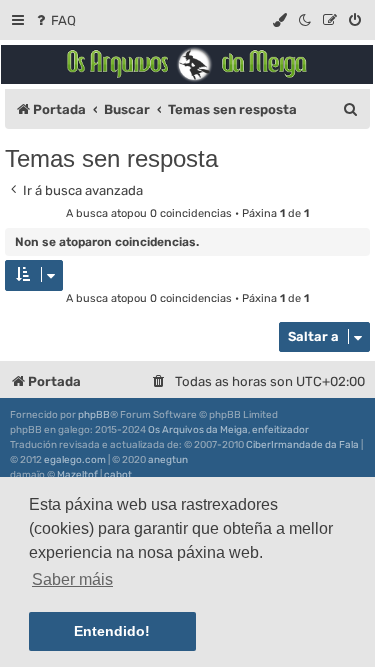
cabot (118, 475)
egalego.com (75, 460)
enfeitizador (280, 430)
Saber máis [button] (72, 579)
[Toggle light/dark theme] (306, 20)
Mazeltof (77, 475)
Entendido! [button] (112, 631)
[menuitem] (54, 20)
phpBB (94, 415)
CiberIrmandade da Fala (302, 445)
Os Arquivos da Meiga (198, 430)
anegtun (168, 460)
